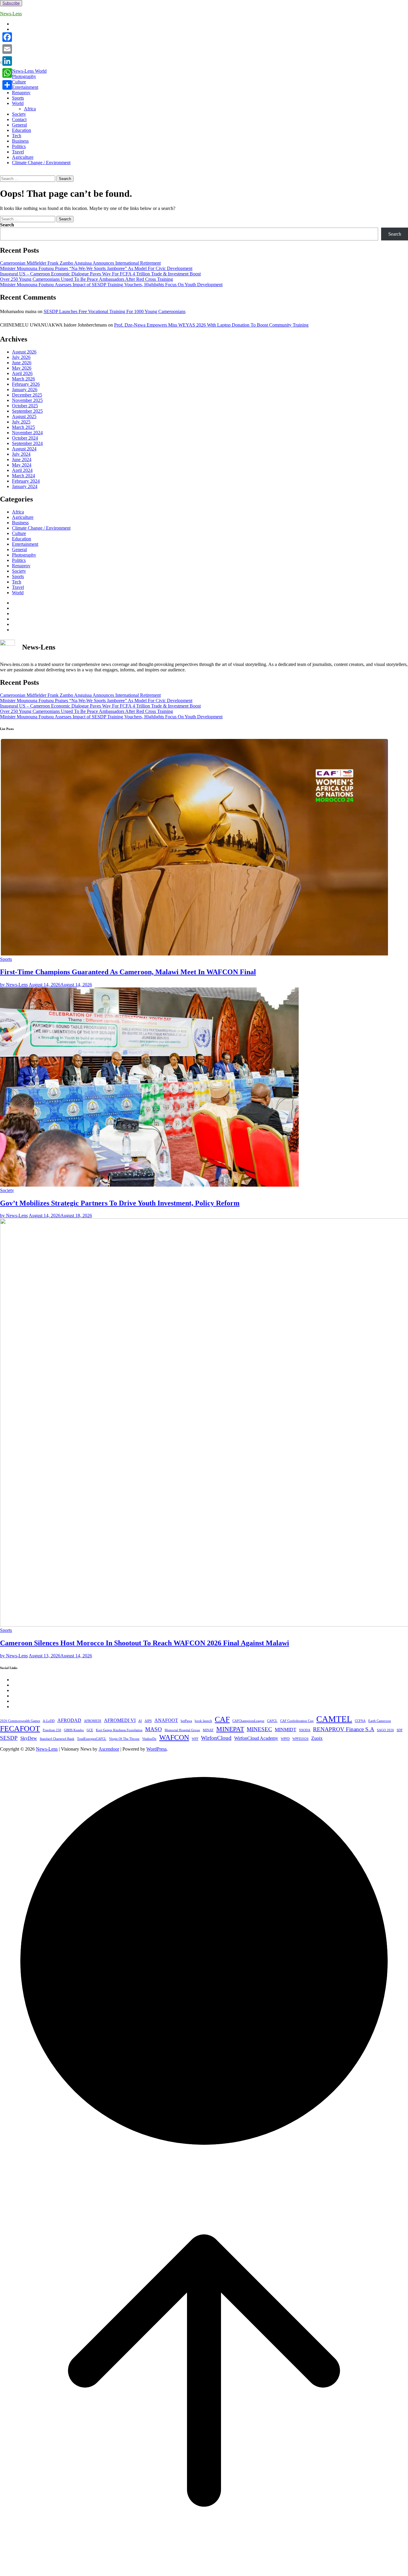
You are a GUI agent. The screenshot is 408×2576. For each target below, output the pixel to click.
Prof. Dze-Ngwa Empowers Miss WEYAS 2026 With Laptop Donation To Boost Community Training (211, 325)
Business (20, 141)
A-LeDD (49, 1721)
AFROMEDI (93, 1721)
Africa (30, 109)
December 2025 (27, 395)
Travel (18, 152)
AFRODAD (69, 1720)
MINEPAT (230, 1729)
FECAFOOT (20, 1728)
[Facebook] (7, 37)
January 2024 (25, 486)
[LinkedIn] (7, 61)
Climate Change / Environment (41, 163)
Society (19, 114)
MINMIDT (286, 1730)
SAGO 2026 (385, 1730)
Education (22, 130)
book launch (203, 1721)
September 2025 (27, 411)
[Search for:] (28, 178)
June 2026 (22, 363)
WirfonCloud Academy (256, 1738)
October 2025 (25, 406)
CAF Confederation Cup (297, 1721)
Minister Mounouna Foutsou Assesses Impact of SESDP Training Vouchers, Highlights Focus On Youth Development (111, 285)
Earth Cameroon (380, 1721)
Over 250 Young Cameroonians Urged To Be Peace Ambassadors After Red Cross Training (86, 279)
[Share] (7, 85)
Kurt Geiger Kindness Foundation (119, 1730)
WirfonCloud (216, 1738)
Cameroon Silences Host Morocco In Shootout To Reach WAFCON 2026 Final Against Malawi (145, 1643)
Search (7, 225)
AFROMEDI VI (120, 1720)
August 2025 (24, 416)
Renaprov (21, 93)
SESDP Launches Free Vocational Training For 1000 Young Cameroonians (115, 311)
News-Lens (11, 14)
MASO (154, 1729)
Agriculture (23, 157)
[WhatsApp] (7, 73)
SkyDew (29, 1738)
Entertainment (25, 87)
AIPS (148, 1721)
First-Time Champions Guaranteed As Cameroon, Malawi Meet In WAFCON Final (128, 972)
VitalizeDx (149, 1739)
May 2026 (22, 368)
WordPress (157, 1749)
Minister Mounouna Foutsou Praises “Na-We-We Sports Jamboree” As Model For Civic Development (96, 268)
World (18, 103)
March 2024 (23, 476)
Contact (19, 119)
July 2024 (21, 454)
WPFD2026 (300, 1739)
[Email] (7, 49)
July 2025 (21, 422)
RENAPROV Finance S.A (344, 1729)
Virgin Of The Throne (124, 1739)
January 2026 (25, 390)
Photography (24, 76)
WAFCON (174, 1737)
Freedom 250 (52, 1730)
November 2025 (27, 400)
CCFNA (360, 1721)
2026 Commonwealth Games (20, 1721)
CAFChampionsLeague (248, 1721)
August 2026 (24, 352)
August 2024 (24, 449)
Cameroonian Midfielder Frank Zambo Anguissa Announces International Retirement (80, 263)
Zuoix (317, 1738)
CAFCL (272, 1721)
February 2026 (26, 384)
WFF (195, 1739)
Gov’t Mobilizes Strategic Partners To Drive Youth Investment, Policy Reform (120, 1203)
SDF (400, 1730)
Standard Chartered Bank (57, 1739)
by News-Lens (14, 985)
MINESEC (259, 1729)
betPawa (186, 1721)
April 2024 (22, 470)
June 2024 (22, 459)
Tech (17, 136)
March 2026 (23, 379)
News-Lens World (29, 71)
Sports (18, 98)
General (19, 125)
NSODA (305, 1730)
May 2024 (22, 465)
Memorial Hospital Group (182, 1730)
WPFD (285, 1739)
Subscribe (11, 3)
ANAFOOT (166, 1720)
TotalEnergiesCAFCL (92, 1739)
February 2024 (26, 481)
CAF (222, 1719)
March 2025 (23, 427)
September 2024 (27, 443)
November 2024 (27, 433)
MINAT (208, 1730)
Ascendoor (109, 1749)
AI (140, 1721)
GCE (90, 1730)
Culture (19, 82)
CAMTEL (334, 1719)
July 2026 (21, 357)
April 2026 (22, 373)
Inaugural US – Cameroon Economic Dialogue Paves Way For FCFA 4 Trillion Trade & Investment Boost (100, 274)
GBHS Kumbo (74, 1730)
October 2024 (25, 438)
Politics (19, 146)
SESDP (9, 1738)
